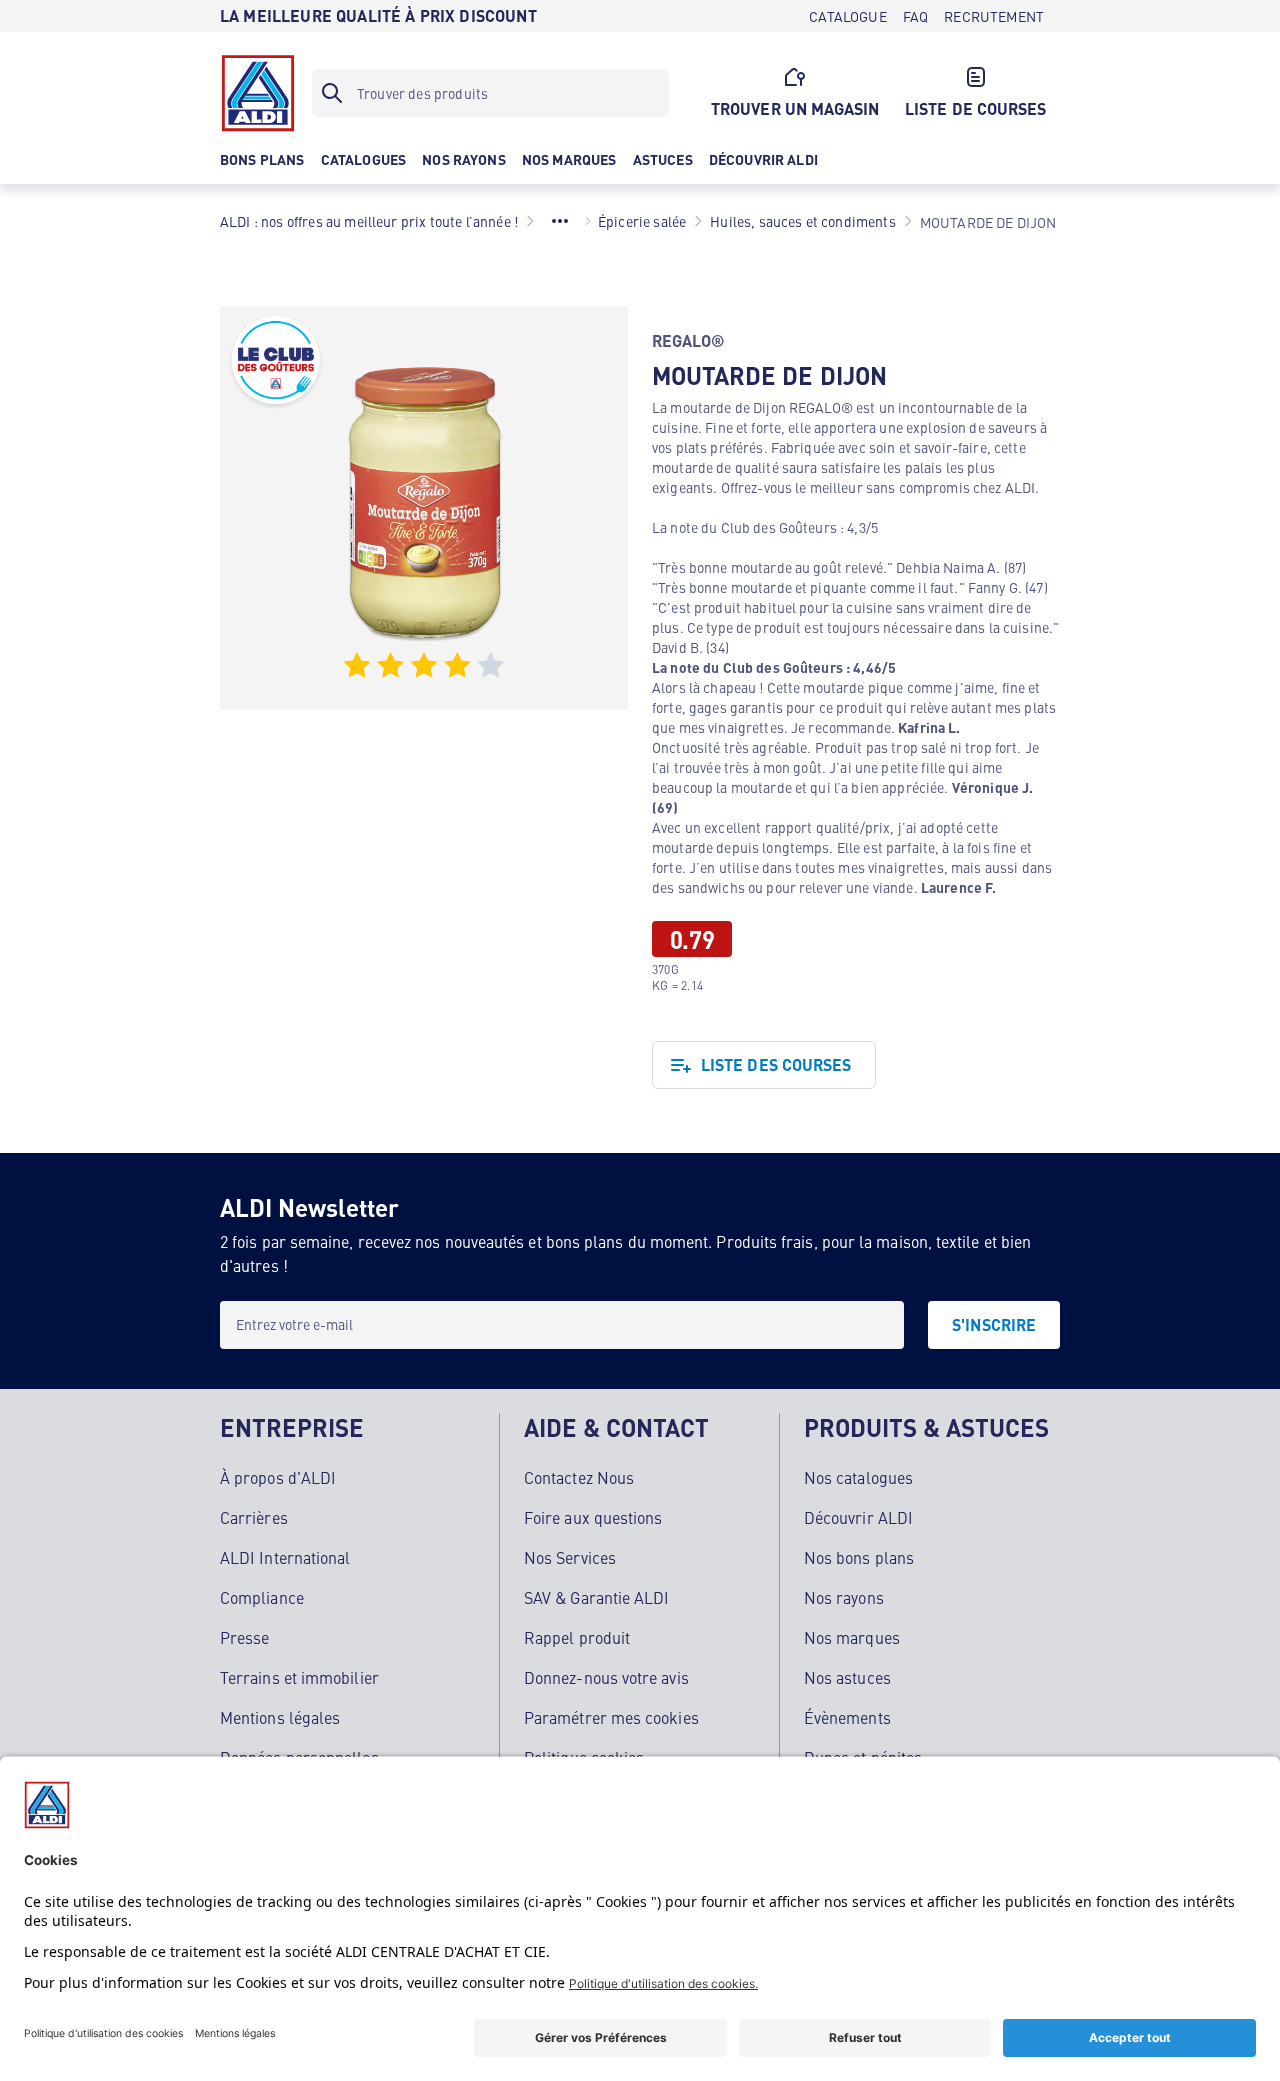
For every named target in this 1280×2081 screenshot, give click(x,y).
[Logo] (258, 93)
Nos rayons (844, 1597)
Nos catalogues (858, 1477)
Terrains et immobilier (299, 1677)
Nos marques (852, 1637)
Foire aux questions (593, 1517)
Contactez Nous (579, 1477)
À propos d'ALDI (278, 1477)
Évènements (847, 1717)
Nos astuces (847, 1677)
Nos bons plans (859, 1557)
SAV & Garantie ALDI (597, 1597)
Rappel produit (577, 1637)
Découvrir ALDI (858, 1517)
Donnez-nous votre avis (606, 1677)
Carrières (254, 1517)
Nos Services (570, 1557)
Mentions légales (280, 1717)
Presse (244, 1637)
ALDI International (285, 1557)
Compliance (262, 1597)
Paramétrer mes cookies (611, 1717)
